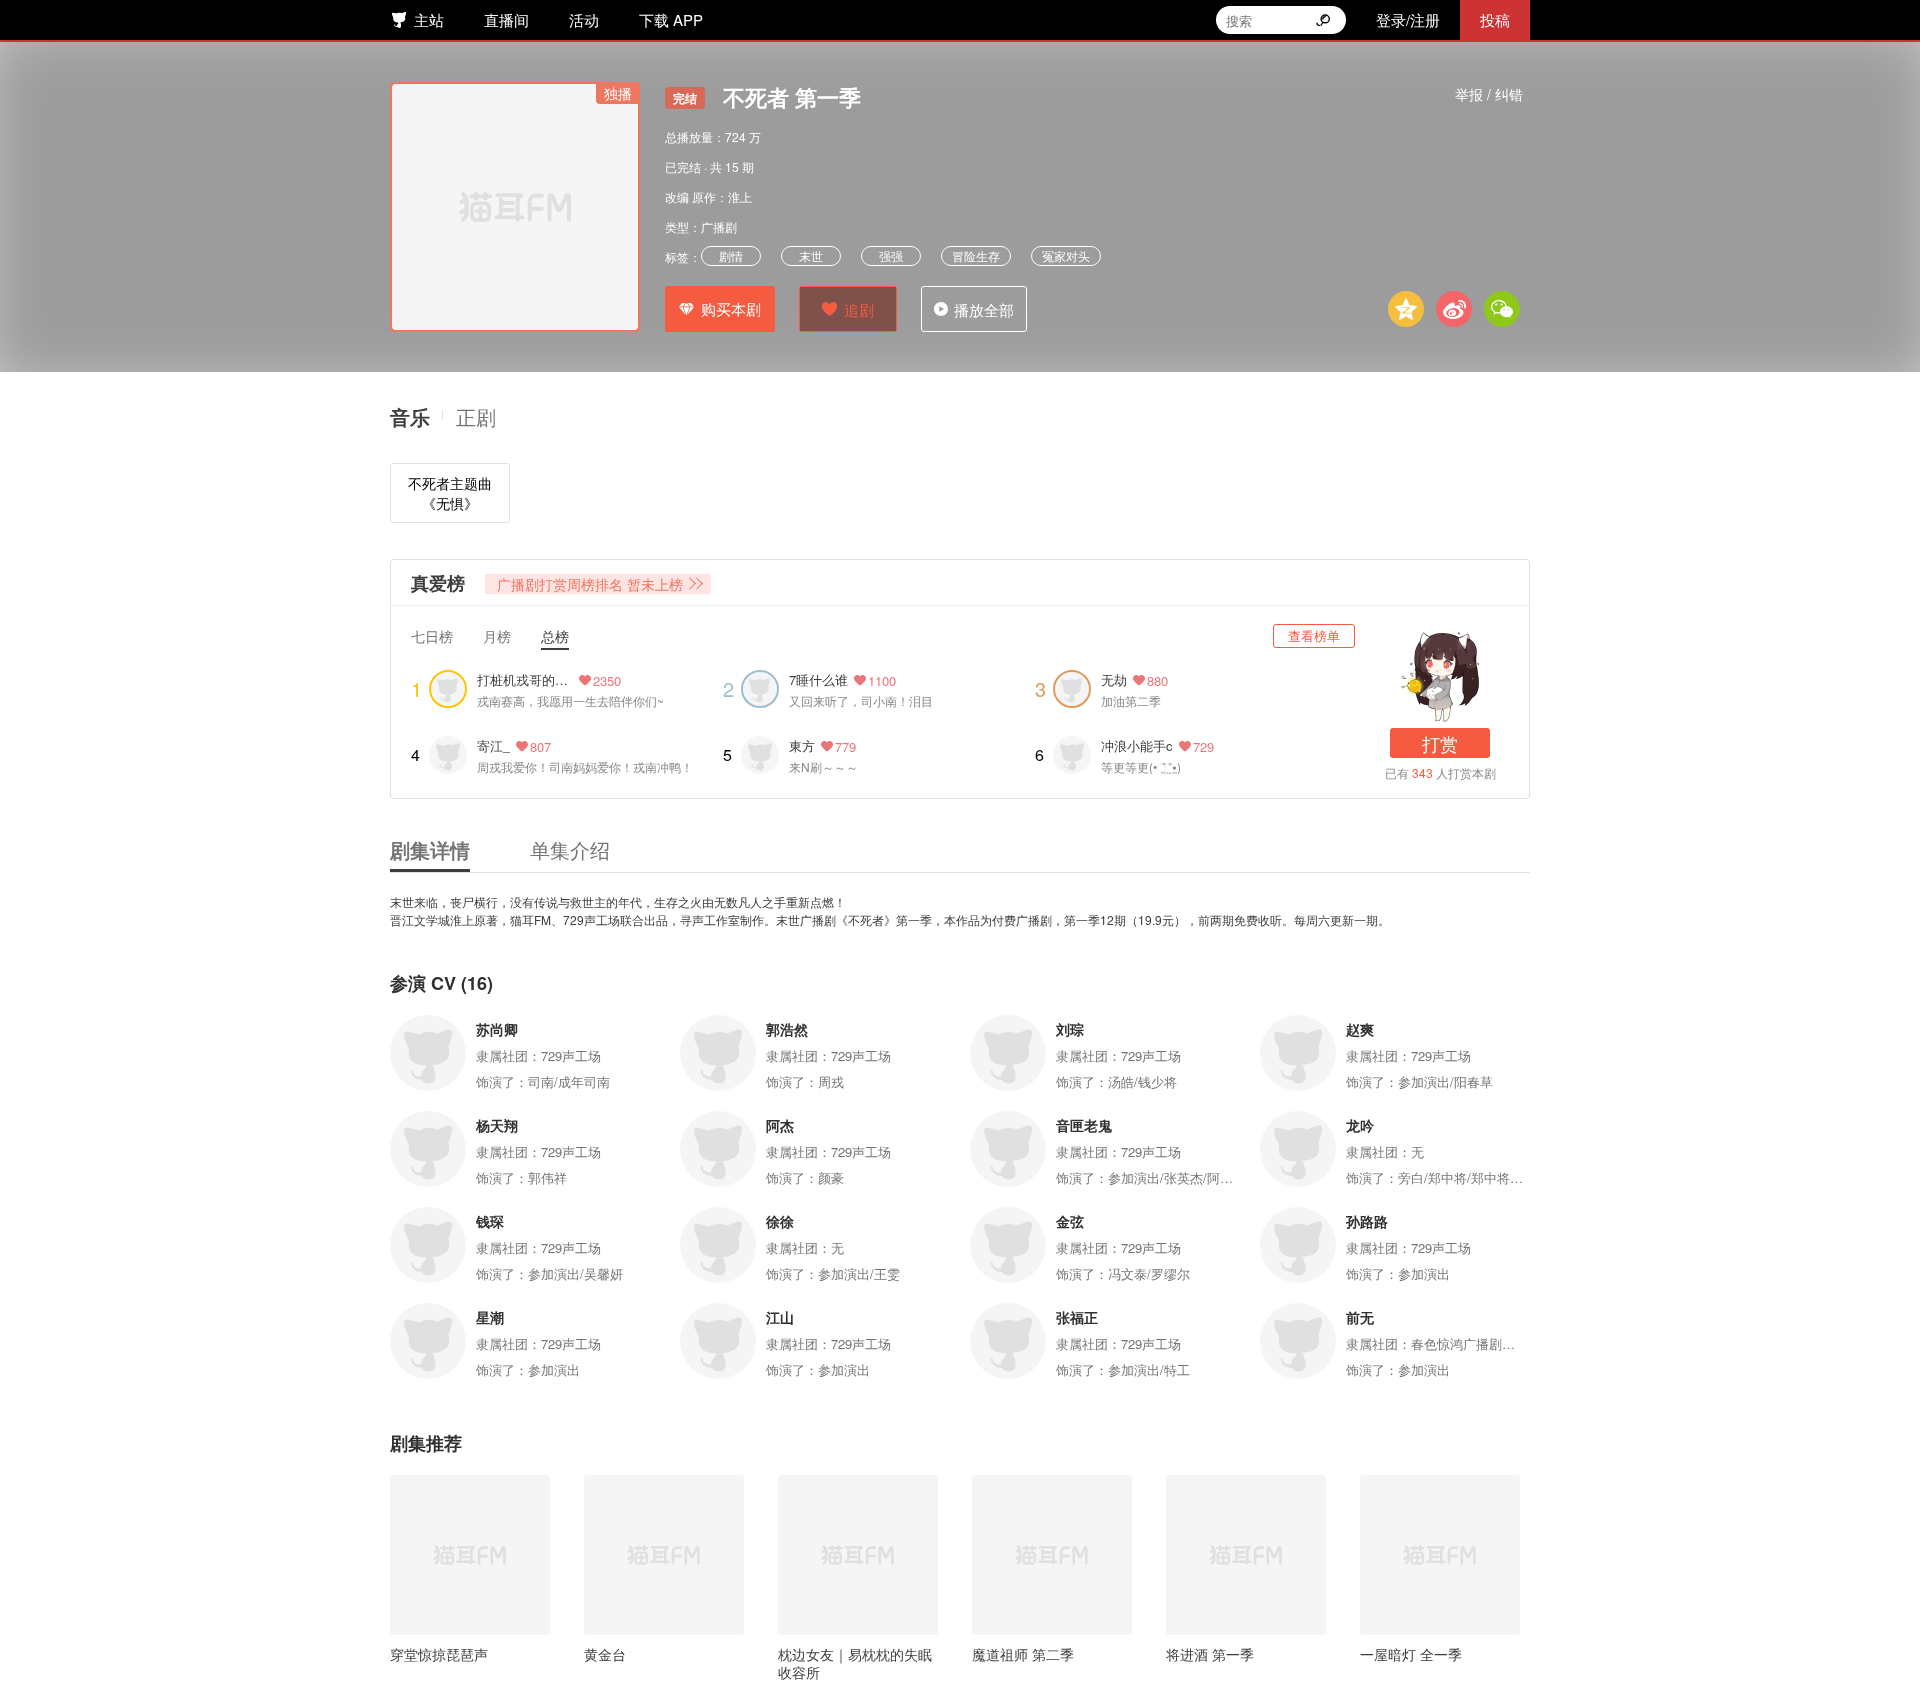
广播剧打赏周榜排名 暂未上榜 (590, 584)
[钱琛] (428, 1245)
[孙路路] (1298, 1245)
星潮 (490, 1317)
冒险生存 (976, 255)
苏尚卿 (497, 1029)
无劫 (1114, 679)
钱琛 (490, 1221)
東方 (802, 745)
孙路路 (1367, 1221)
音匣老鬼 (1084, 1125)
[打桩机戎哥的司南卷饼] (448, 689)
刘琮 (1070, 1029)
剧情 (731, 255)
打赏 (1440, 743)
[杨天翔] (428, 1149)
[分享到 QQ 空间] (1406, 309)
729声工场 (571, 1055)
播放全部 (984, 309)
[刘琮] (1008, 1053)
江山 (780, 1317)
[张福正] (1008, 1341)
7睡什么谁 (818, 679)
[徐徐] (718, 1245)
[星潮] (428, 1341)
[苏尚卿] (428, 1053)
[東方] (760, 755)
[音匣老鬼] (1008, 1149)
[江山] (718, 1341)
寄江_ (493, 745)
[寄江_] (448, 755)
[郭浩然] (718, 1053)
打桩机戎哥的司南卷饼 (522, 680)
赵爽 (1360, 1029)
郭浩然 (787, 1029)
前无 (1360, 1317)
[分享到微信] (1502, 309)
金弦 (1070, 1221)
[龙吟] (1298, 1149)
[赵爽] (1298, 1053)
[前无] (1298, 1341)
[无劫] (1072, 689)
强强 (891, 255)
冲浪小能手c (1137, 745)
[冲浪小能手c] (1072, 755)
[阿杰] (718, 1149)
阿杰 (780, 1125)
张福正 (1077, 1317)
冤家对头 (1066, 255)
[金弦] (1008, 1245)
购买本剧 (731, 308)
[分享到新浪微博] (1454, 309)
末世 (811, 255)
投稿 (1495, 19)
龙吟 (1360, 1125)
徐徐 (780, 1221)
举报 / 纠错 (1489, 94)
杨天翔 (497, 1125)
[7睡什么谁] (760, 689)
